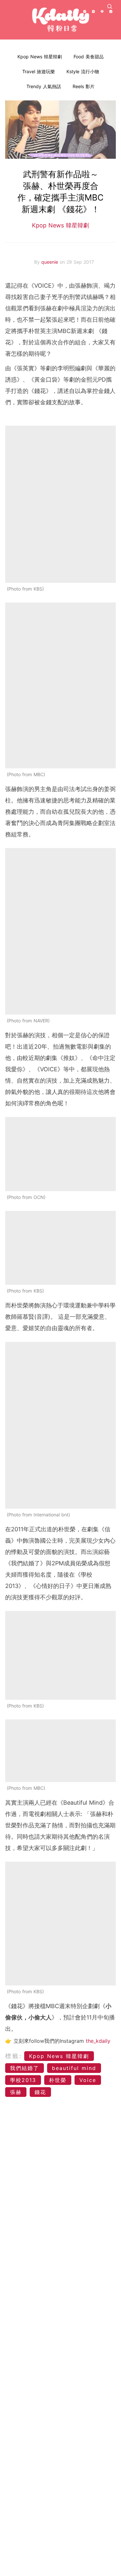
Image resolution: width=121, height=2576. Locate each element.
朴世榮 (58, 2080)
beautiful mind (74, 2068)
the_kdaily (98, 2041)
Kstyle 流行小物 (83, 71)
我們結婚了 (25, 2068)
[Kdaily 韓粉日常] (61, 20)
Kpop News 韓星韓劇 (40, 57)
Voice (88, 2080)
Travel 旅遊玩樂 (39, 71)
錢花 (40, 2092)
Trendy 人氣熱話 (44, 86)
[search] (110, 6)
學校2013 (23, 2080)
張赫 (16, 2092)
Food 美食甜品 (89, 57)
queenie (50, 262)
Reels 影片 (84, 86)
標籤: (14, 2056)
